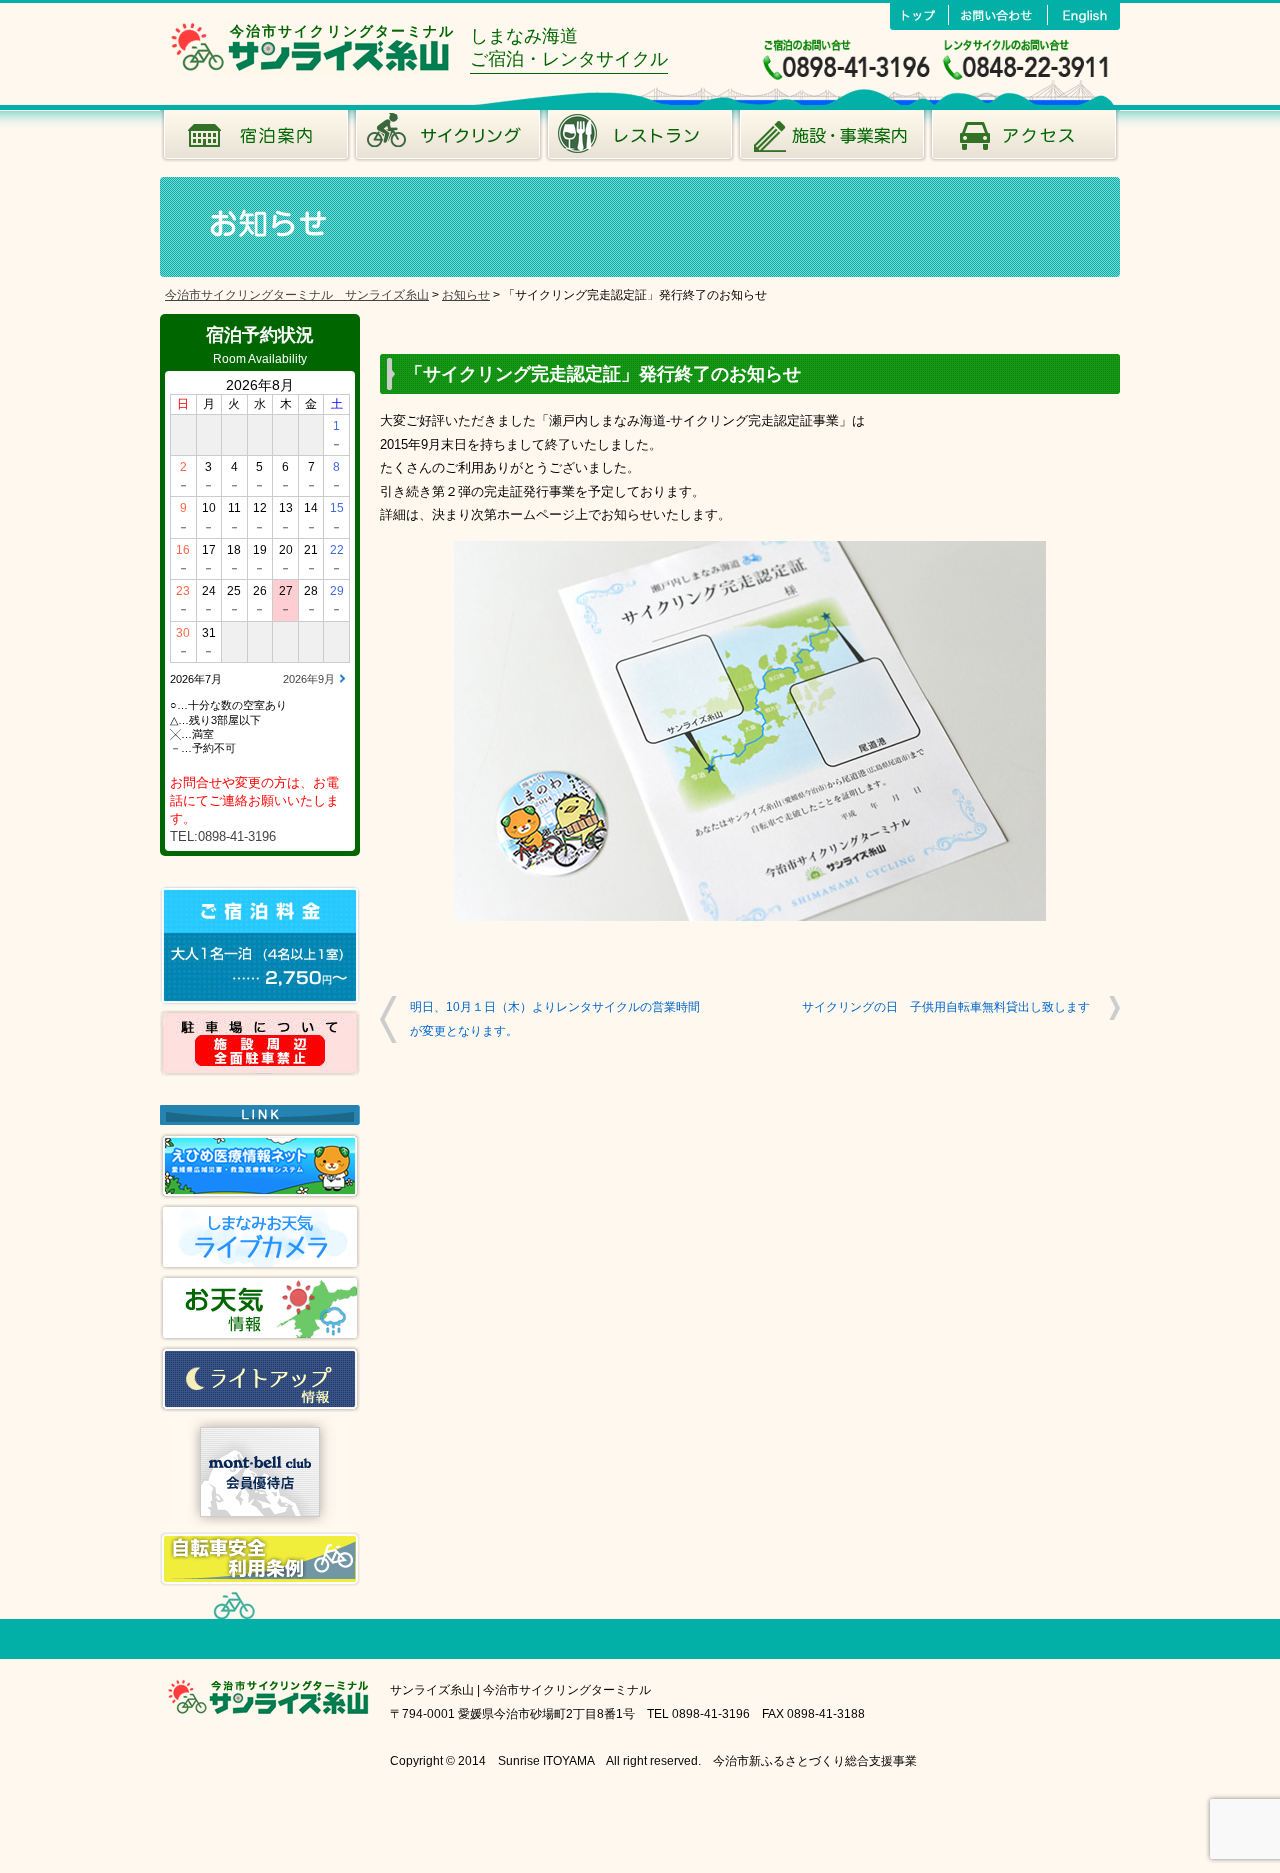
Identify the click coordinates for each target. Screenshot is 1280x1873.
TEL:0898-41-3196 (223, 836)
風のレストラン (640, 140)
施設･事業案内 (832, 140)
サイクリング (448, 140)
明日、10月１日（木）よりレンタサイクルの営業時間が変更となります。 (555, 1018)
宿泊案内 (256, 140)
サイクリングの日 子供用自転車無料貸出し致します (946, 1007)
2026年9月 (309, 679)
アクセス (1024, 140)
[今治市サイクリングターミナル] (310, 70)
